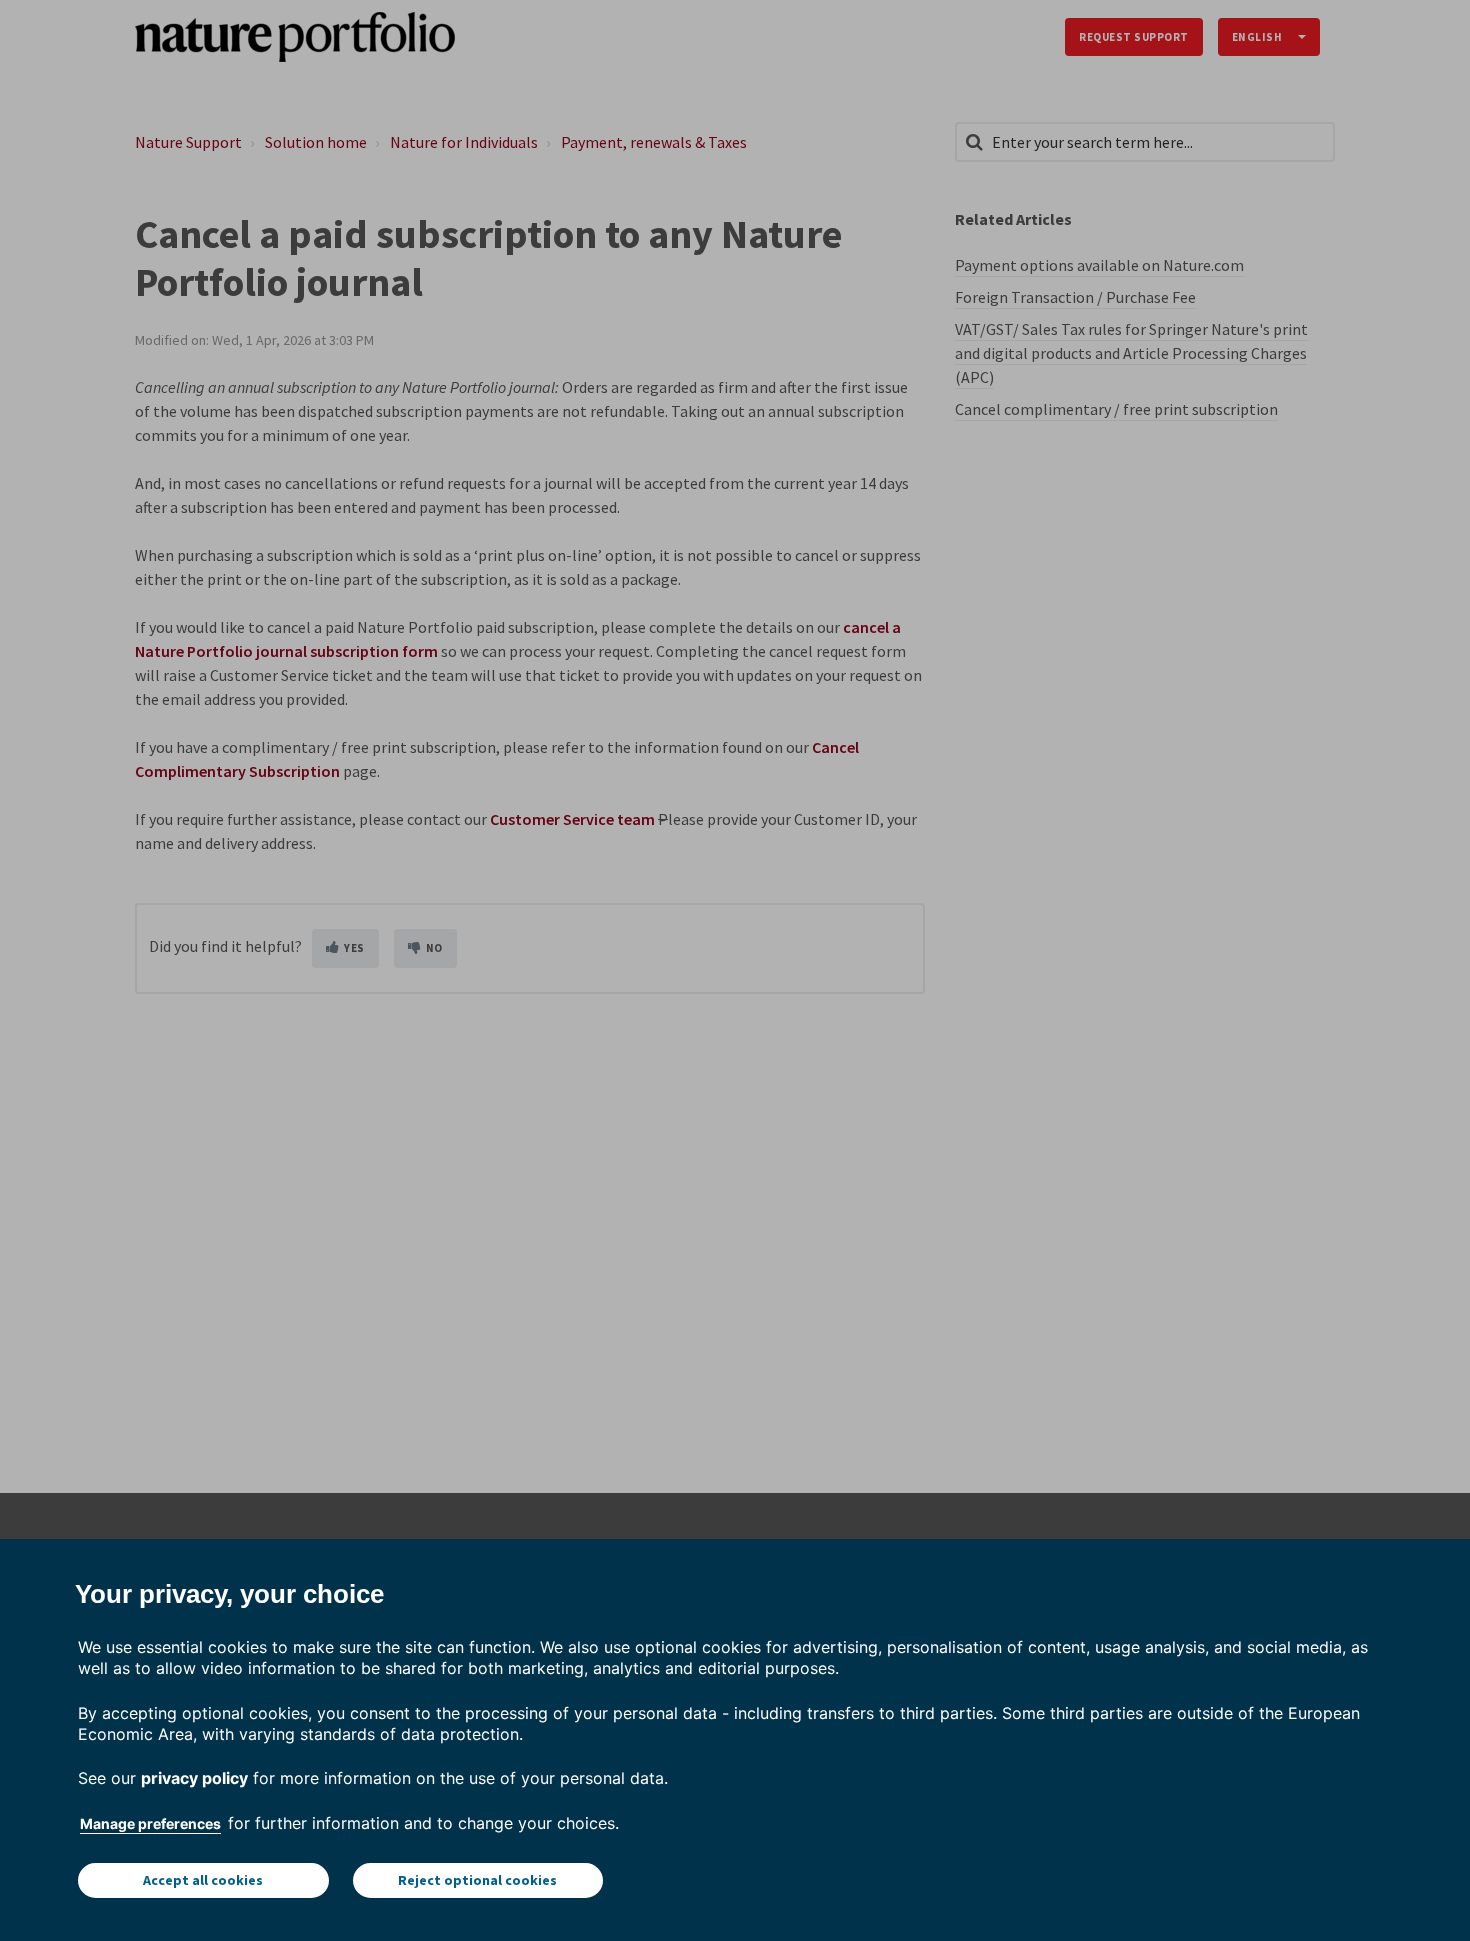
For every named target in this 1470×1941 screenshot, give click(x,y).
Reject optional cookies (477, 1880)
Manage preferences (150, 1823)
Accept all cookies (203, 1880)
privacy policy (194, 1778)
